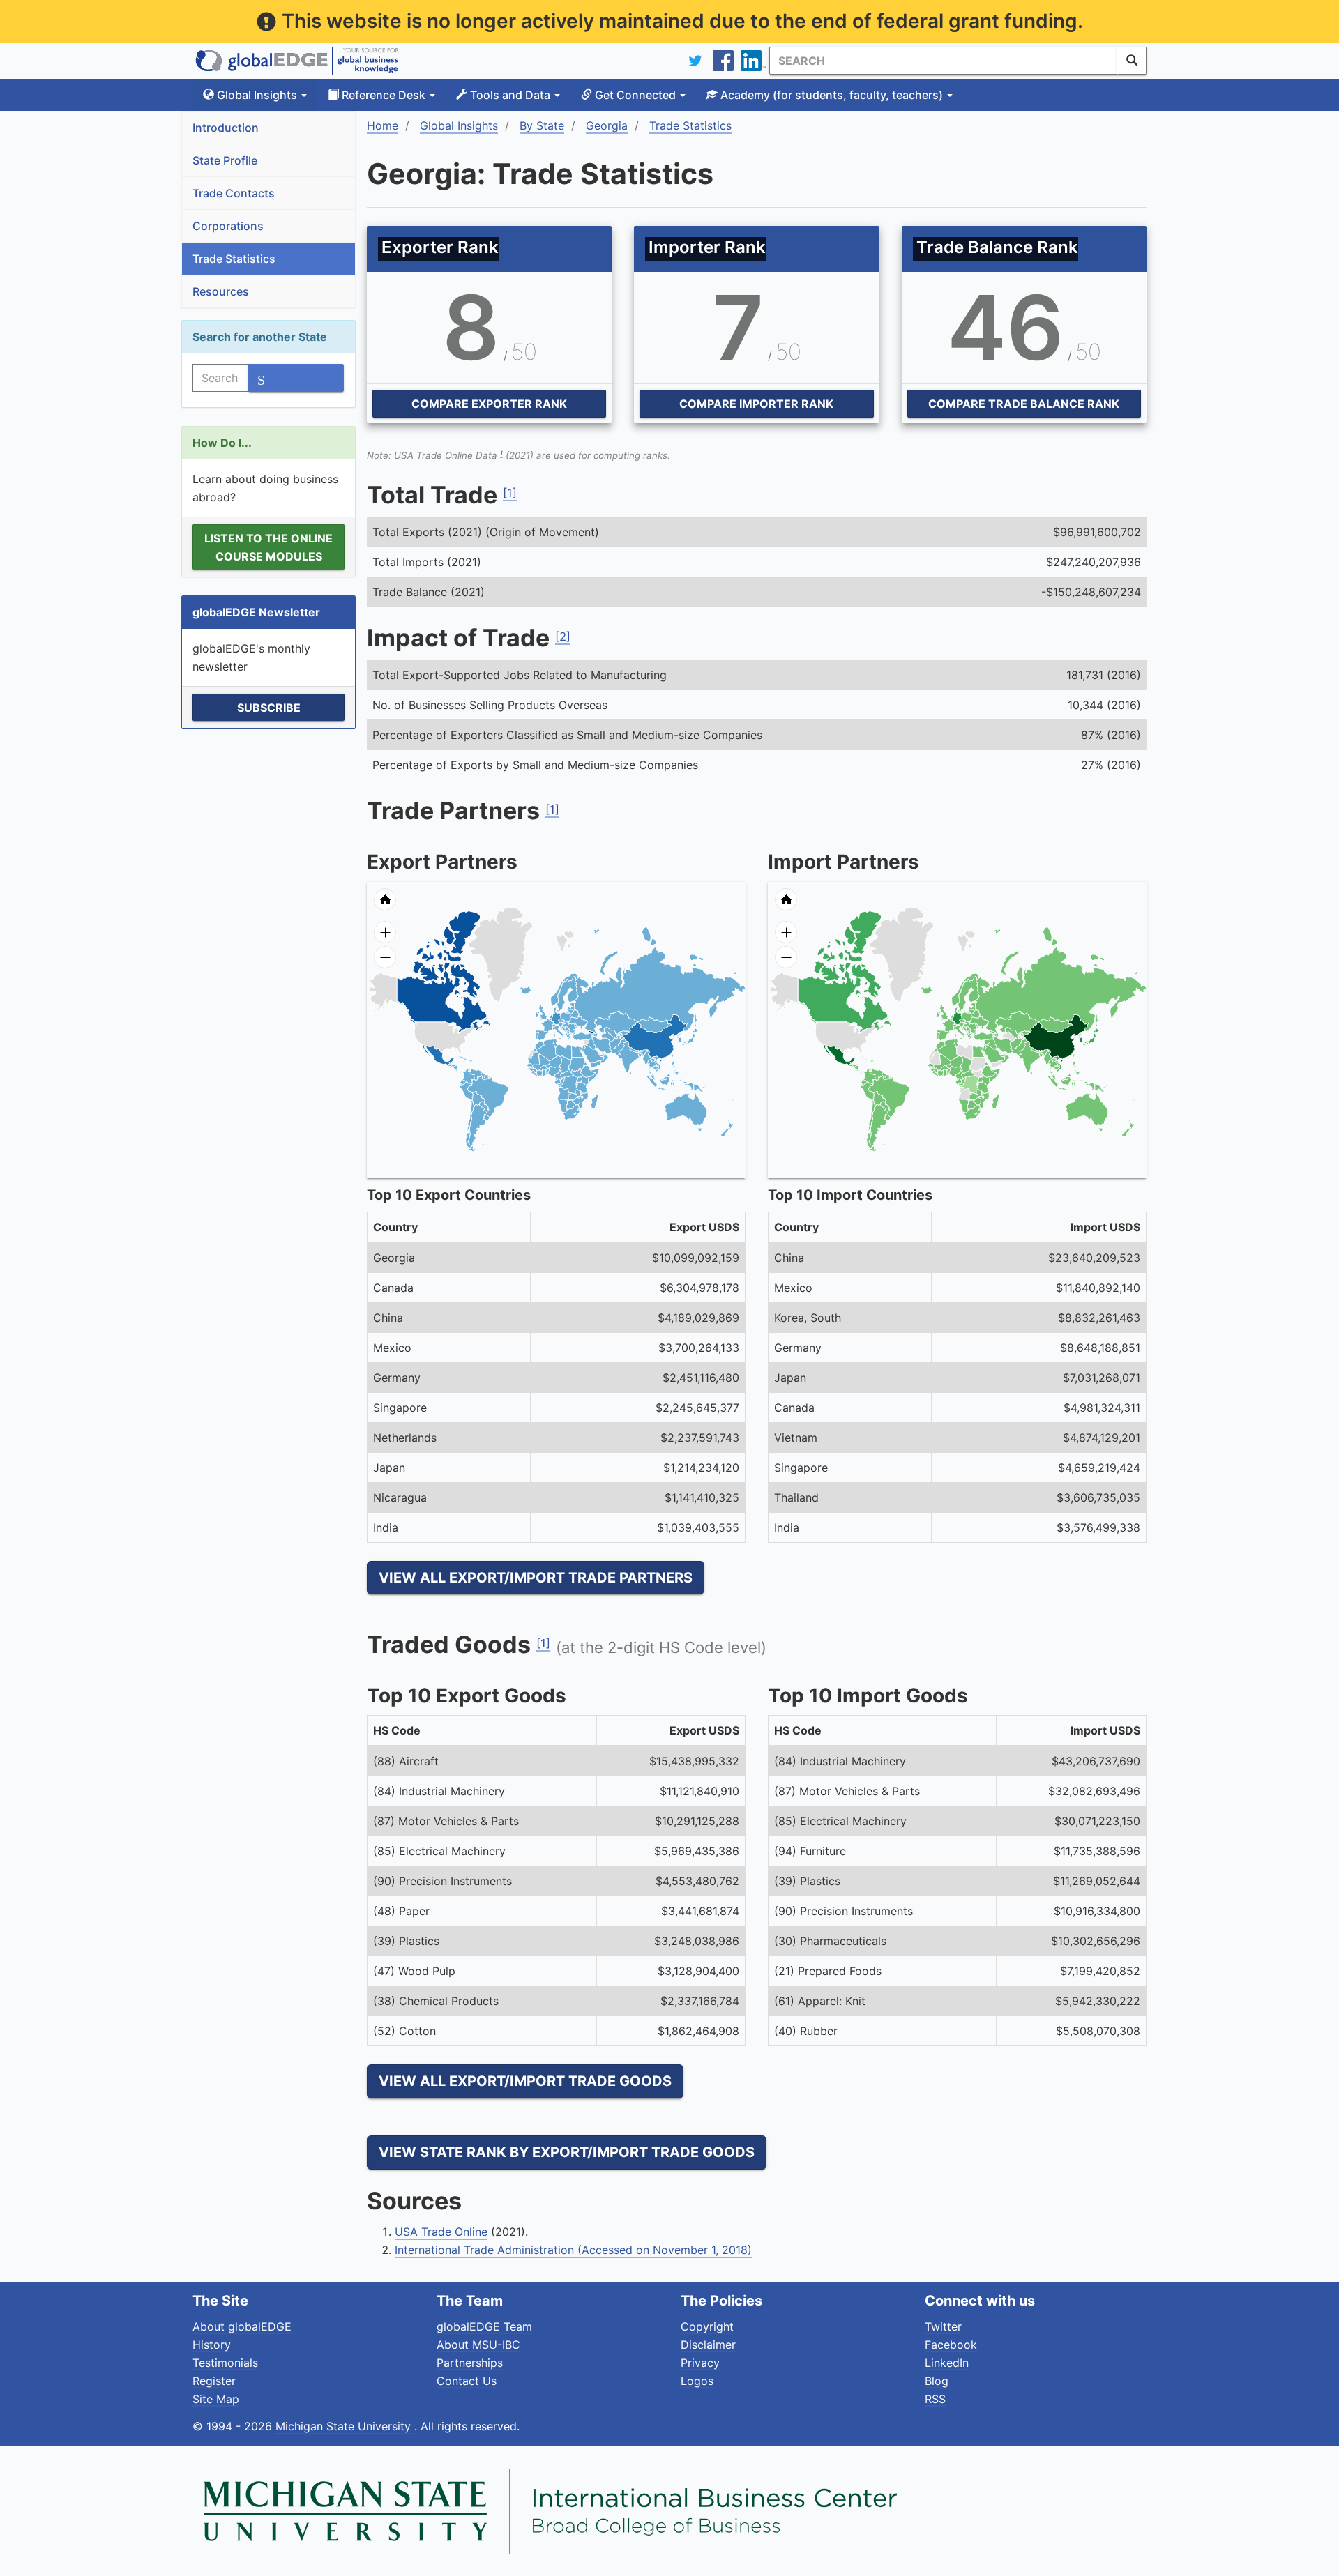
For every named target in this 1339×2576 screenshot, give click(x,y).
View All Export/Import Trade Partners (536, 1578)
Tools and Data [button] (510, 95)
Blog (937, 2381)
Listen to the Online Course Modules (268, 547)
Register (214, 2381)
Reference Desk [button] (384, 95)
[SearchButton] (1132, 61)
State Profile (225, 160)
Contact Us (467, 2381)
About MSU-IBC (478, 2345)
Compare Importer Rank (756, 404)
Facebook (951, 2345)
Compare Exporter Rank (489, 404)
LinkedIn (947, 2363)
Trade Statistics (234, 259)
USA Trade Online (441, 2232)
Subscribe (269, 708)
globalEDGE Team (484, 2326)
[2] (563, 637)
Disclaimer (708, 2345)
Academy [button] (830, 95)
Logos (697, 2381)
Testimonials (225, 2363)
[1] (510, 493)
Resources (221, 291)
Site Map (216, 2399)
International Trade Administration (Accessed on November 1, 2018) (573, 2250)
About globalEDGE (242, 2326)
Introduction (226, 128)
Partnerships (470, 2363)
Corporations (228, 226)
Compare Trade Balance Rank (1024, 404)
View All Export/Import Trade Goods (525, 2081)
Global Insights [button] (257, 95)
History (212, 2345)
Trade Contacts (234, 193)
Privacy (700, 2363)
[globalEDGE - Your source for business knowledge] (297, 61)
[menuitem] (602, 1055)
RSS (935, 2399)
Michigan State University (345, 2426)
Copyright (707, 2326)
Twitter (943, 2326)
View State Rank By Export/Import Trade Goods (567, 2152)
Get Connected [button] (635, 95)
